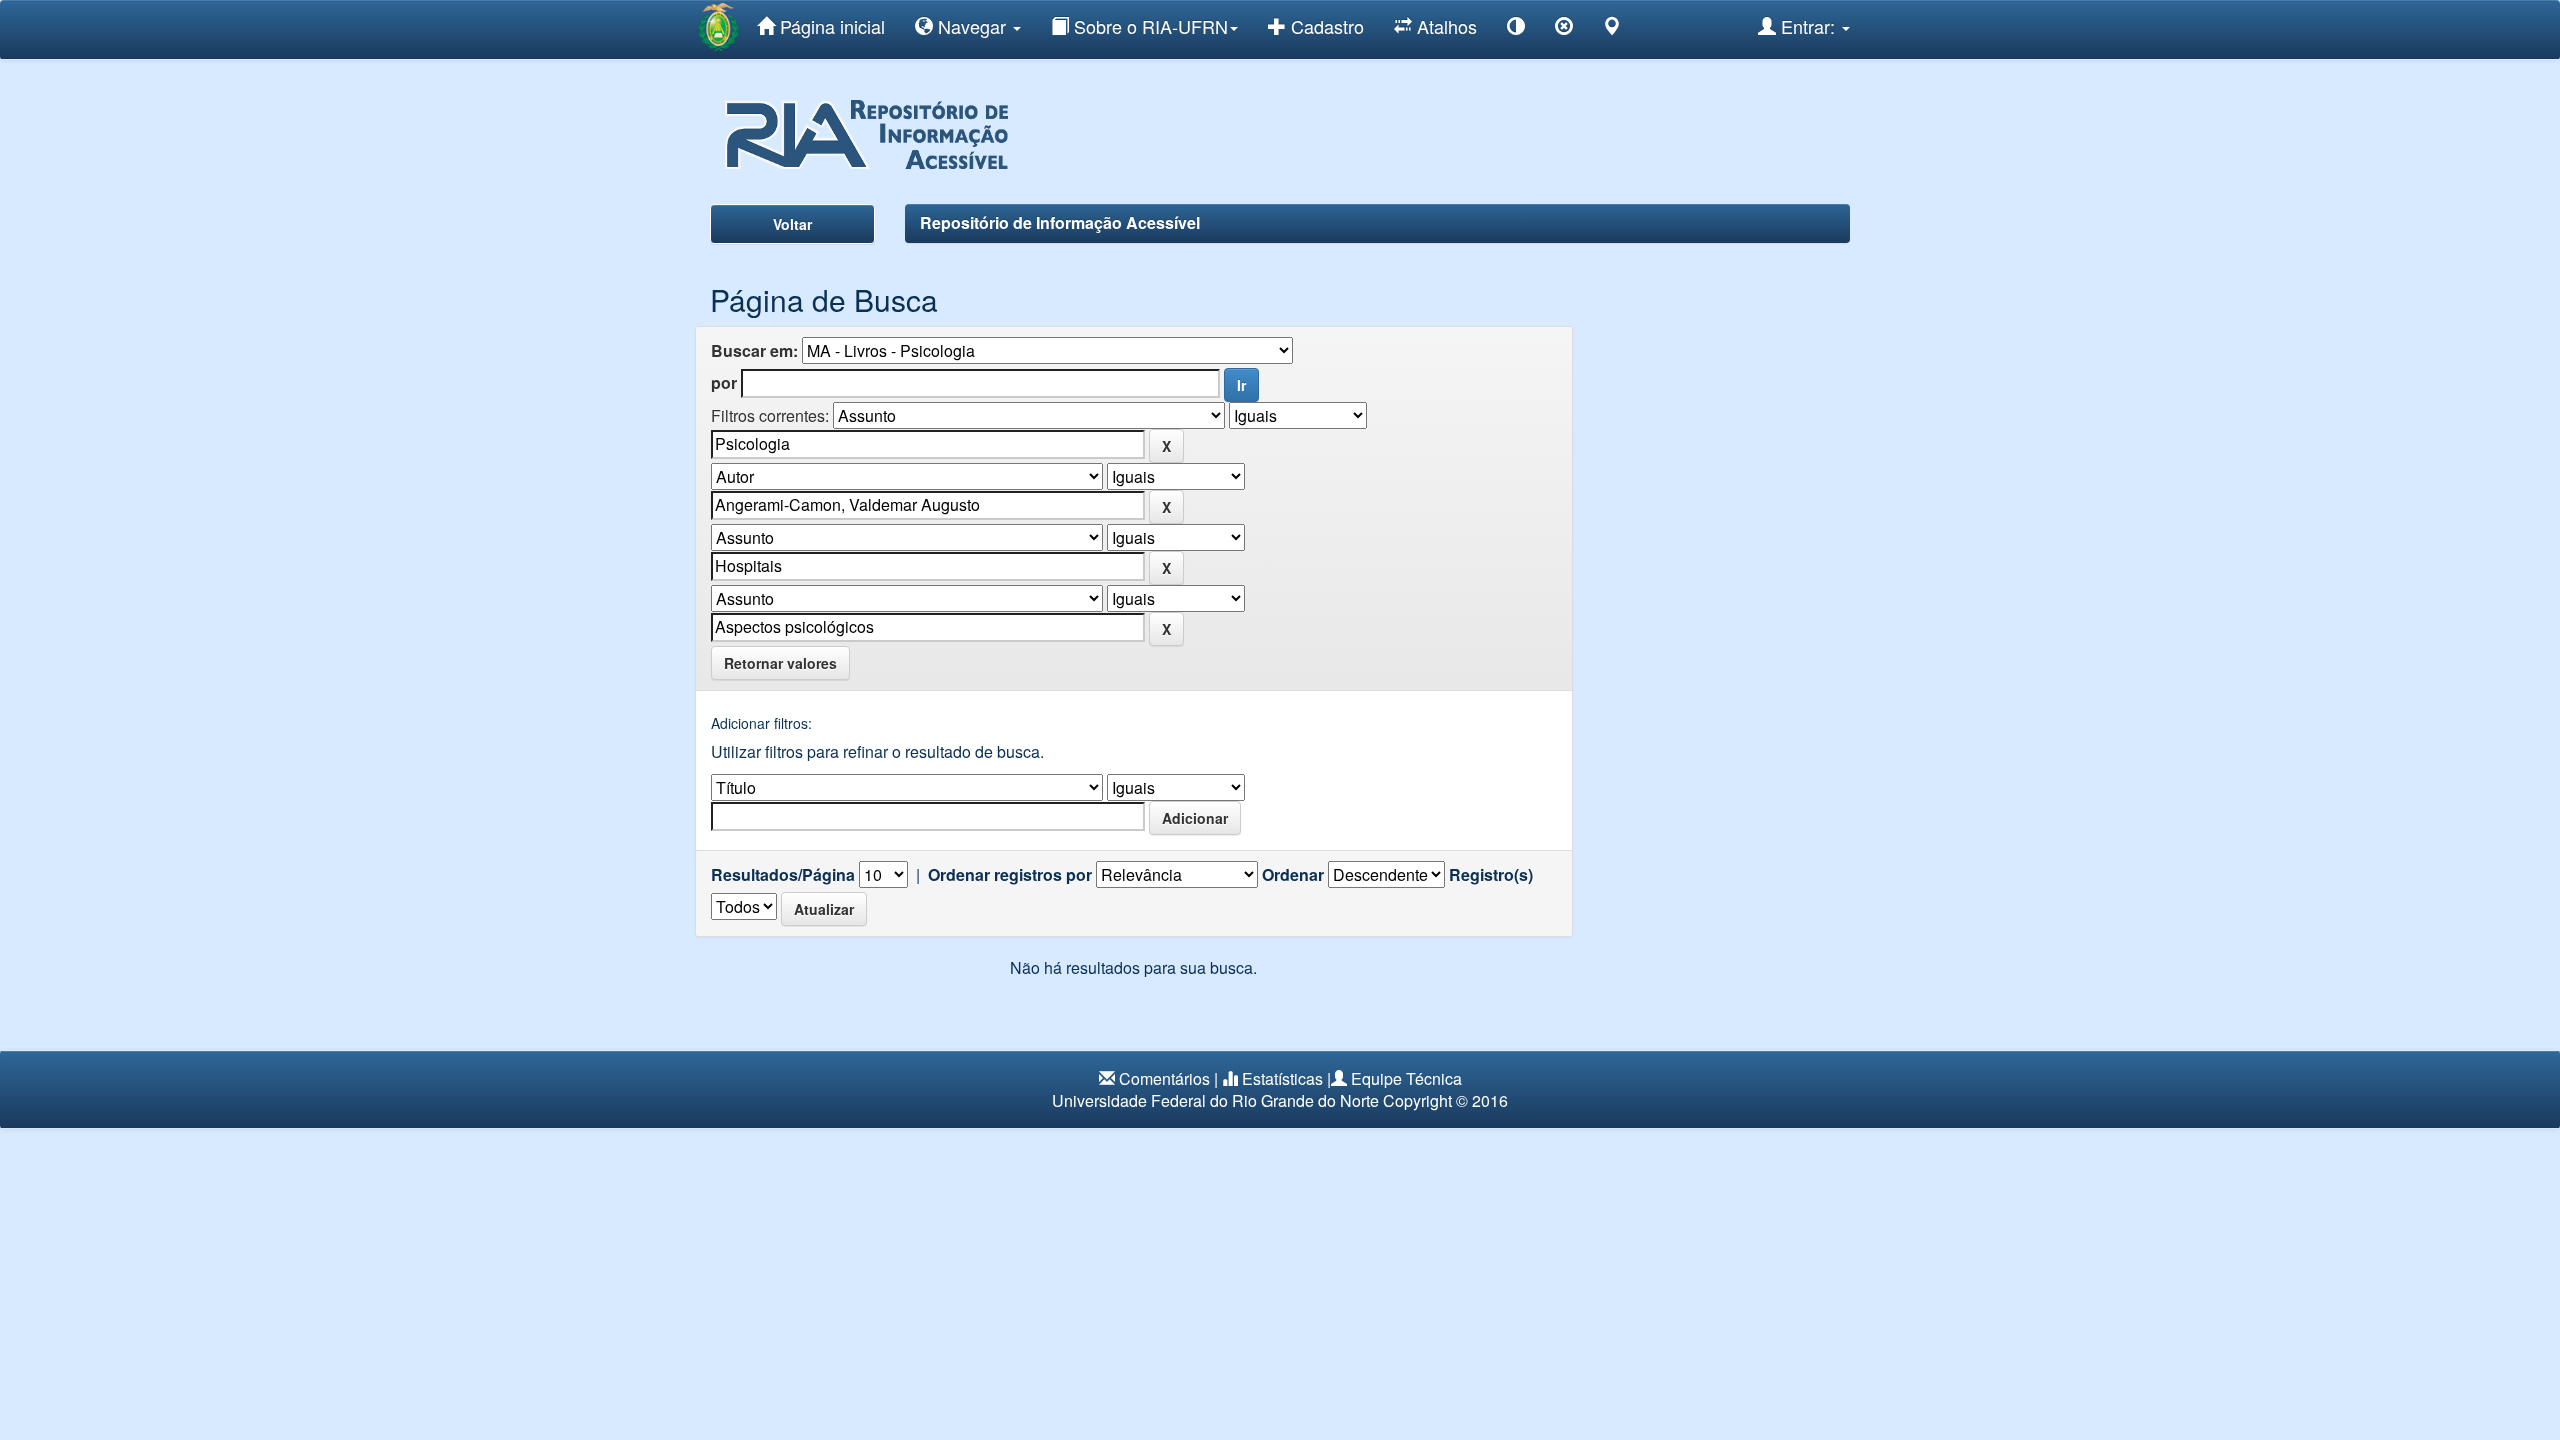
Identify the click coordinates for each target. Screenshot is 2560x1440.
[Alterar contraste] (1516, 29)
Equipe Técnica (1406, 1078)
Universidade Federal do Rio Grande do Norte (1215, 1100)
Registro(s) (1491, 875)
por (724, 383)
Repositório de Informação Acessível (1060, 222)
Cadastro (1325, 26)
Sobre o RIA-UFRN (1148, 26)
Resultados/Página (783, 875)
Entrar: (1808, 26)
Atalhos (1444, 26)
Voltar (792, 224)
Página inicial (830, 26)
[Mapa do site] (1612, 29)
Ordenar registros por (1010, 875)
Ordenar (1293, 875)
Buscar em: (754, 351)
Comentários (1164, 1078)
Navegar (972, 26)
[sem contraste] (1564, 29)
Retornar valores (780, 663)
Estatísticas (1282, 1078)
